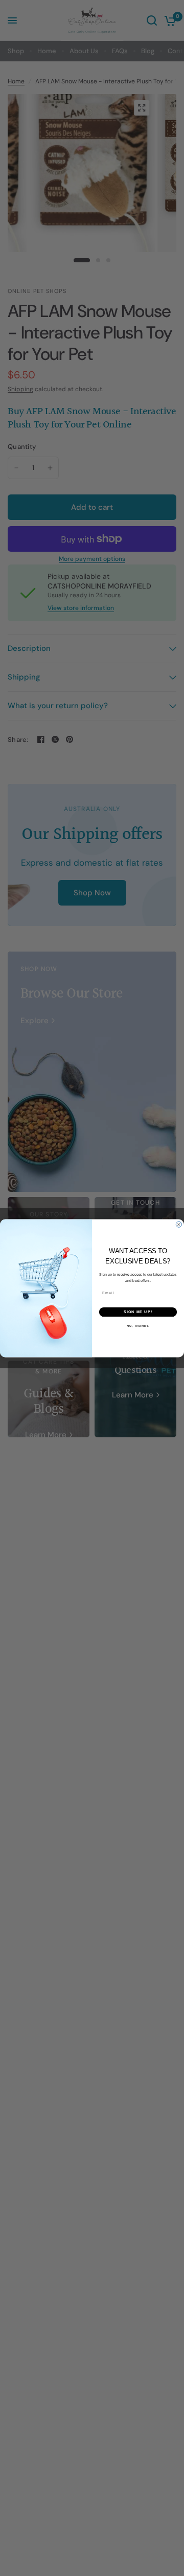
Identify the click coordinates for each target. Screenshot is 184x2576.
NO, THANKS (138, 1326)
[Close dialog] (179, 1224)
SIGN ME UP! (138, 1312)
